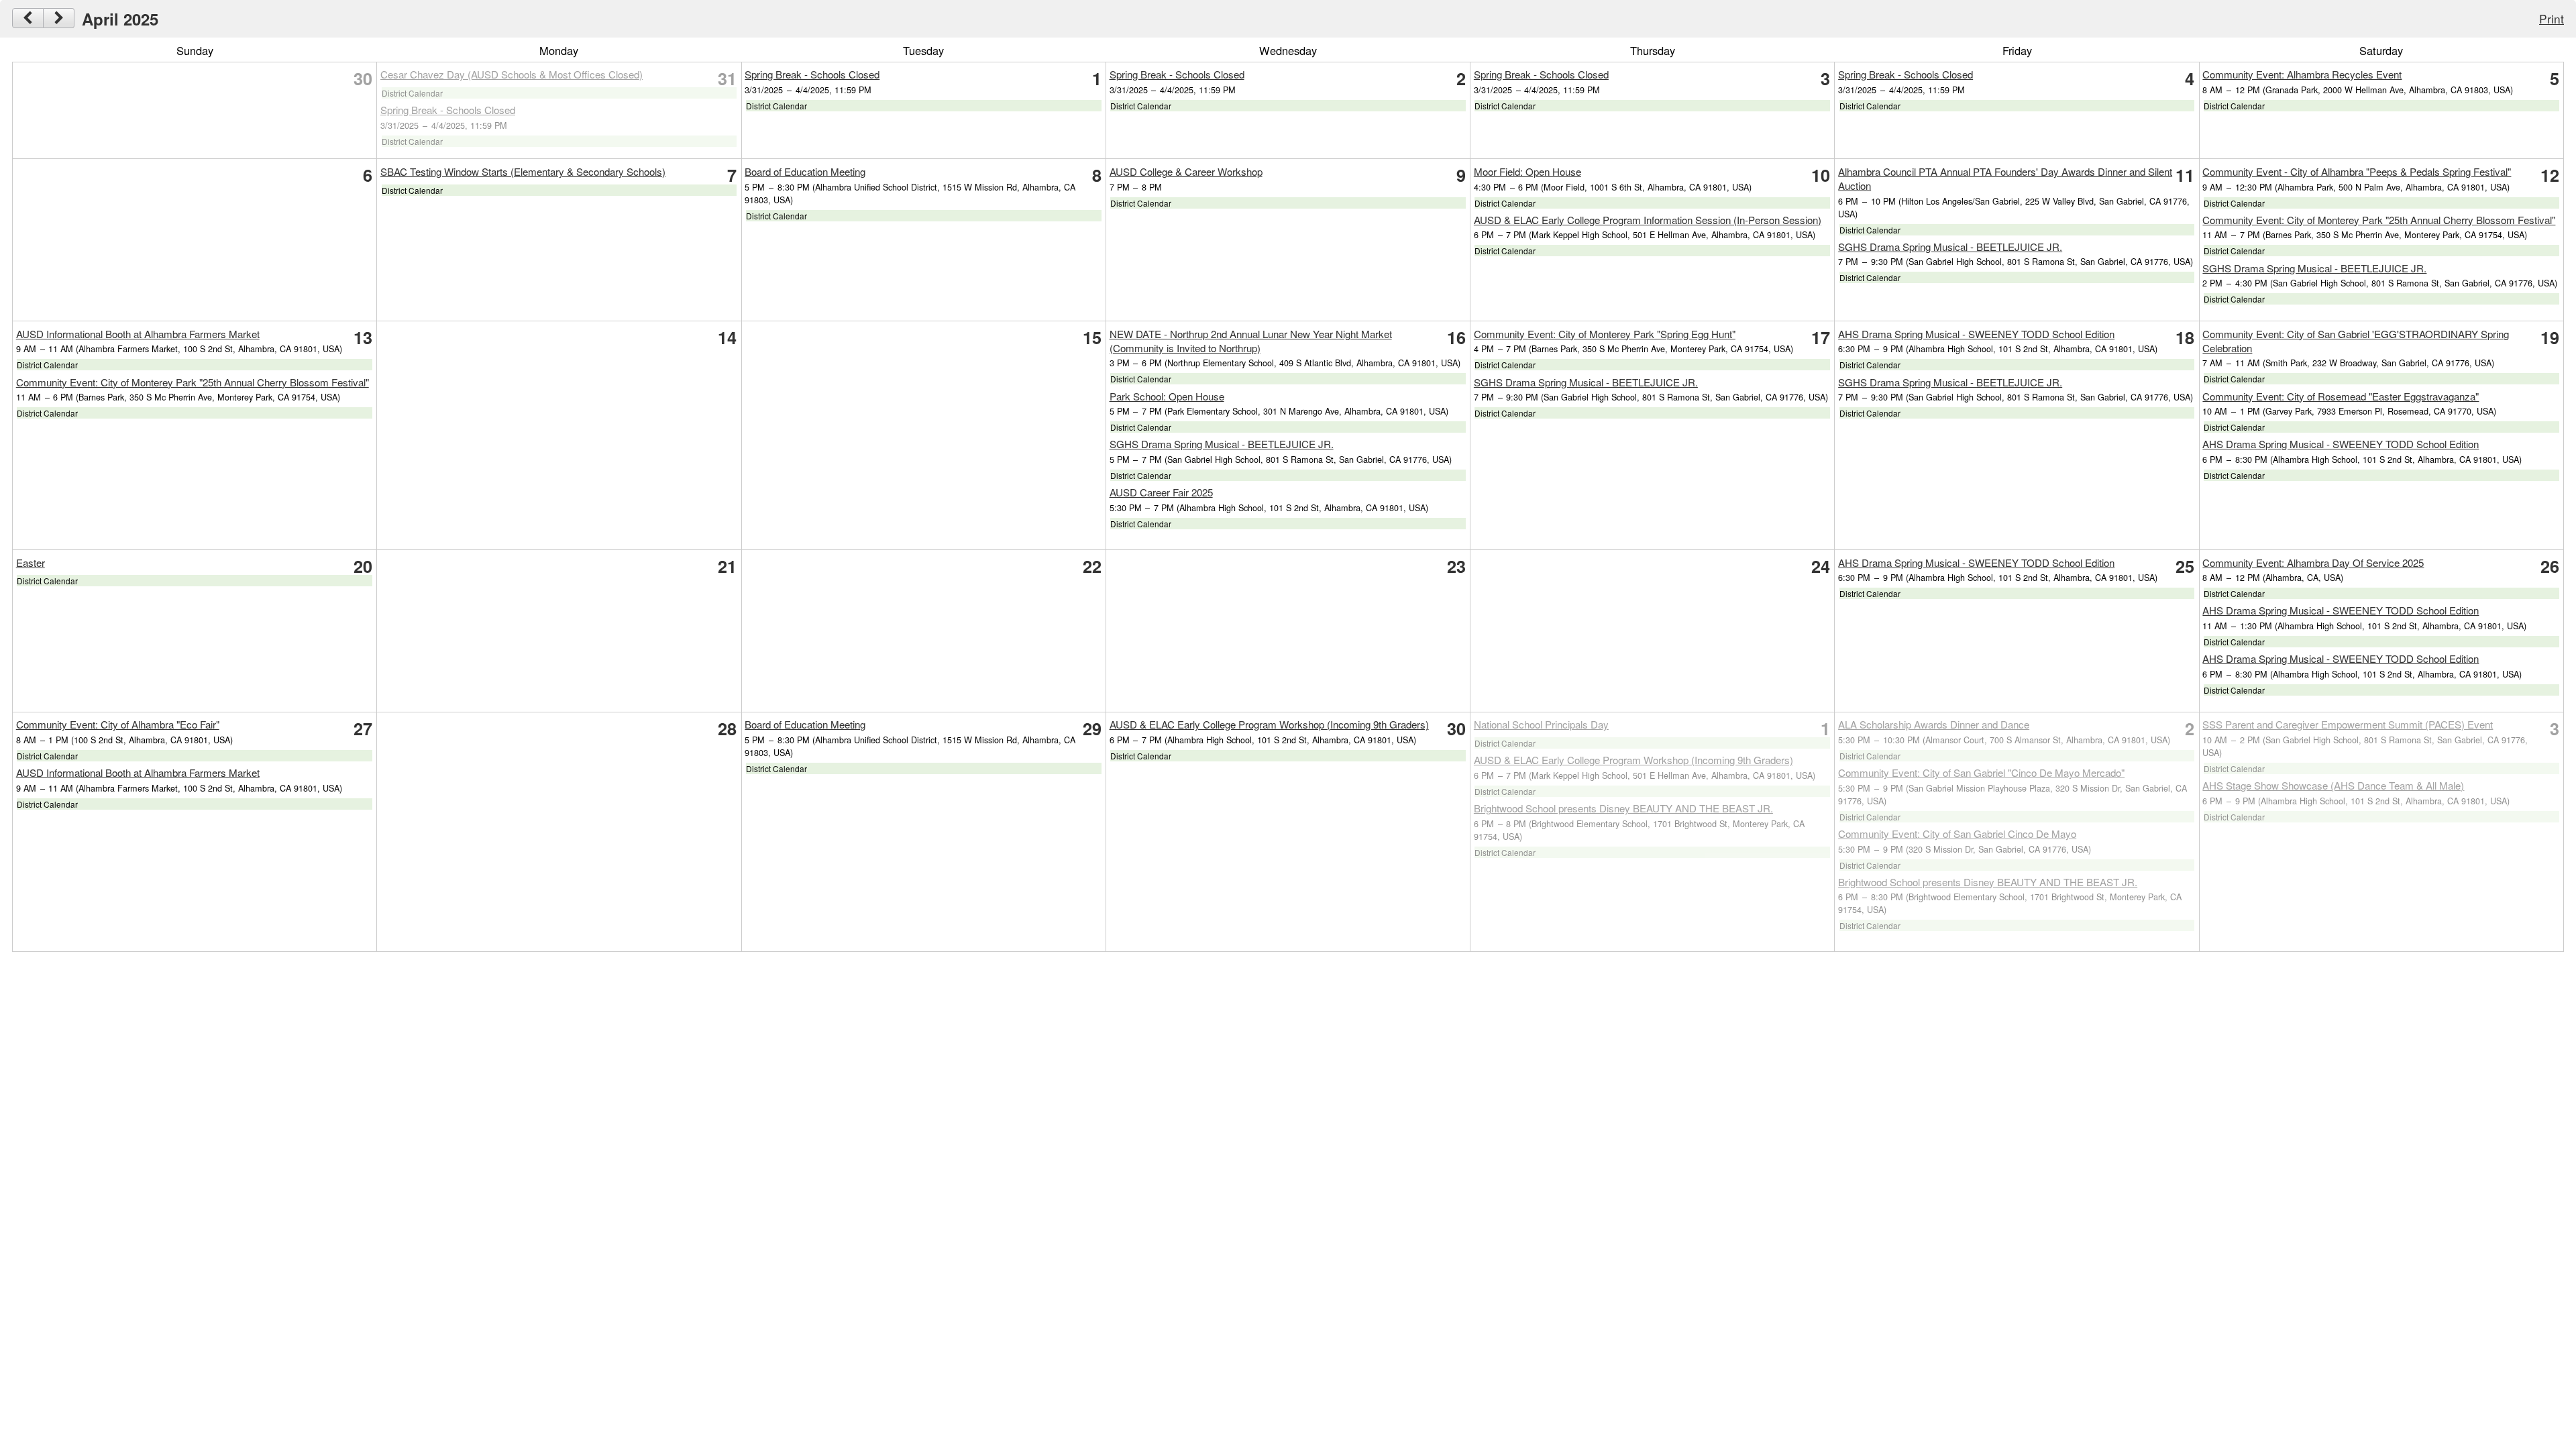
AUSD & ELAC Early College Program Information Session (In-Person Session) (1648, 220)
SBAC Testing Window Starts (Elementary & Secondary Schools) (523, 171)
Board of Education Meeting (805, 171)
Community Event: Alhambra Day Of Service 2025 (2313, 562)
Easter (31, 562)
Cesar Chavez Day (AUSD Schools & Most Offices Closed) (512, 74)
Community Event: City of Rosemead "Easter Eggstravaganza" (2341, 396)
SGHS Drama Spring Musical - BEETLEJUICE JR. (1950, 247)
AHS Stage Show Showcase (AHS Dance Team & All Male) (2333, 785)
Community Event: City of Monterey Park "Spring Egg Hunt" (1605, 334)
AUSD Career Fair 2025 (1161, 492)
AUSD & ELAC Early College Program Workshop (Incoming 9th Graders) (1269, 724)
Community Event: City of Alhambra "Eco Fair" (118, 724)
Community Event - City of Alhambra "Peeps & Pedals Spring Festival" (2357, 171)
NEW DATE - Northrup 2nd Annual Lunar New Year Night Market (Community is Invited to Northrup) (1251, 341)
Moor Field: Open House (1527, 171)
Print (2552, 18)
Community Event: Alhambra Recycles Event (2302, 74)
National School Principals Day (1541, 724)
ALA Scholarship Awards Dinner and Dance (1934, 724)
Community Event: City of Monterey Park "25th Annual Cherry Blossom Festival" (2379, 220)
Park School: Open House (1167, 396)
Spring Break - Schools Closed (448, 110)
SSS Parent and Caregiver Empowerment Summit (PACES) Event (2348, 724)
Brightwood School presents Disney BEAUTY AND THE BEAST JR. (1623, 808)
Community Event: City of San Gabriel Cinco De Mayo (1957, 834)
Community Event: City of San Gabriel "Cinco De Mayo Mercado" (1981, 772)
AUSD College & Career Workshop (1186, 171)
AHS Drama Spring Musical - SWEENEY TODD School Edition (1976, 334)
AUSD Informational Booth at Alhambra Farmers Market (138, 334)
